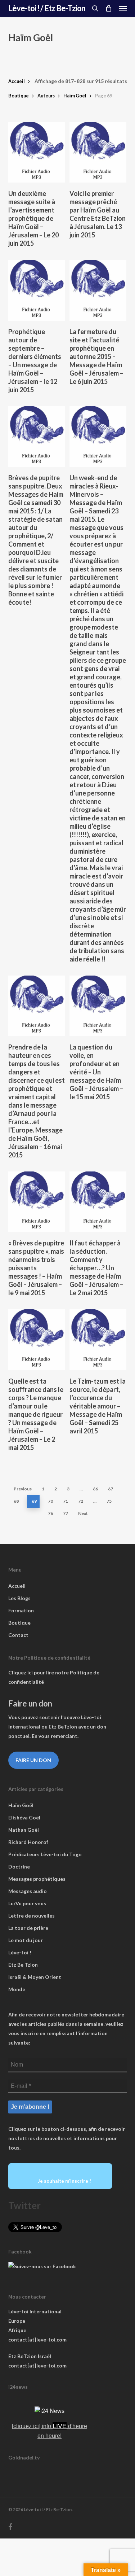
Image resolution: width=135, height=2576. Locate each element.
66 (95, 1489)
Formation (21, 1610)
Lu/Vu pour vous (27, 1903)
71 (66, 1501)
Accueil (17, 81)
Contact (18, 1635)
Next (83, 1513)
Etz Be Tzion (23, 1965)
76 (50, 1513)
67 (111, 1489)
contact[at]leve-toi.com (37, 2340)
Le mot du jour (26, 1940)
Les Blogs (19, 1598)
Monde (17, 1989)
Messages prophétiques (37, 1879)
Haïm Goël (75, 96)
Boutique (19, 96)
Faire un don (33, 1760)
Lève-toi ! (20, 1952)
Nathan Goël (24, 1830)
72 (81, 1501)
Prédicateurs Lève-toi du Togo (45, 1854)
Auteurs (46, 96)
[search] (95, 8)
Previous (23, 1489)
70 (50, 1501)
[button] (123, 8)
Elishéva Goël (24, 1817)
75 (109, 1501)
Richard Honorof (28, 1842)
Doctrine (19, 1867)
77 (66, 1513)
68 (16, 1501)
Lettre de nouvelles (31, 1916)
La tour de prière (28, 1928)
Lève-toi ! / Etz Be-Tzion (47, 8)
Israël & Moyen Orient (35, 1977)
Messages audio (28, 1891)
